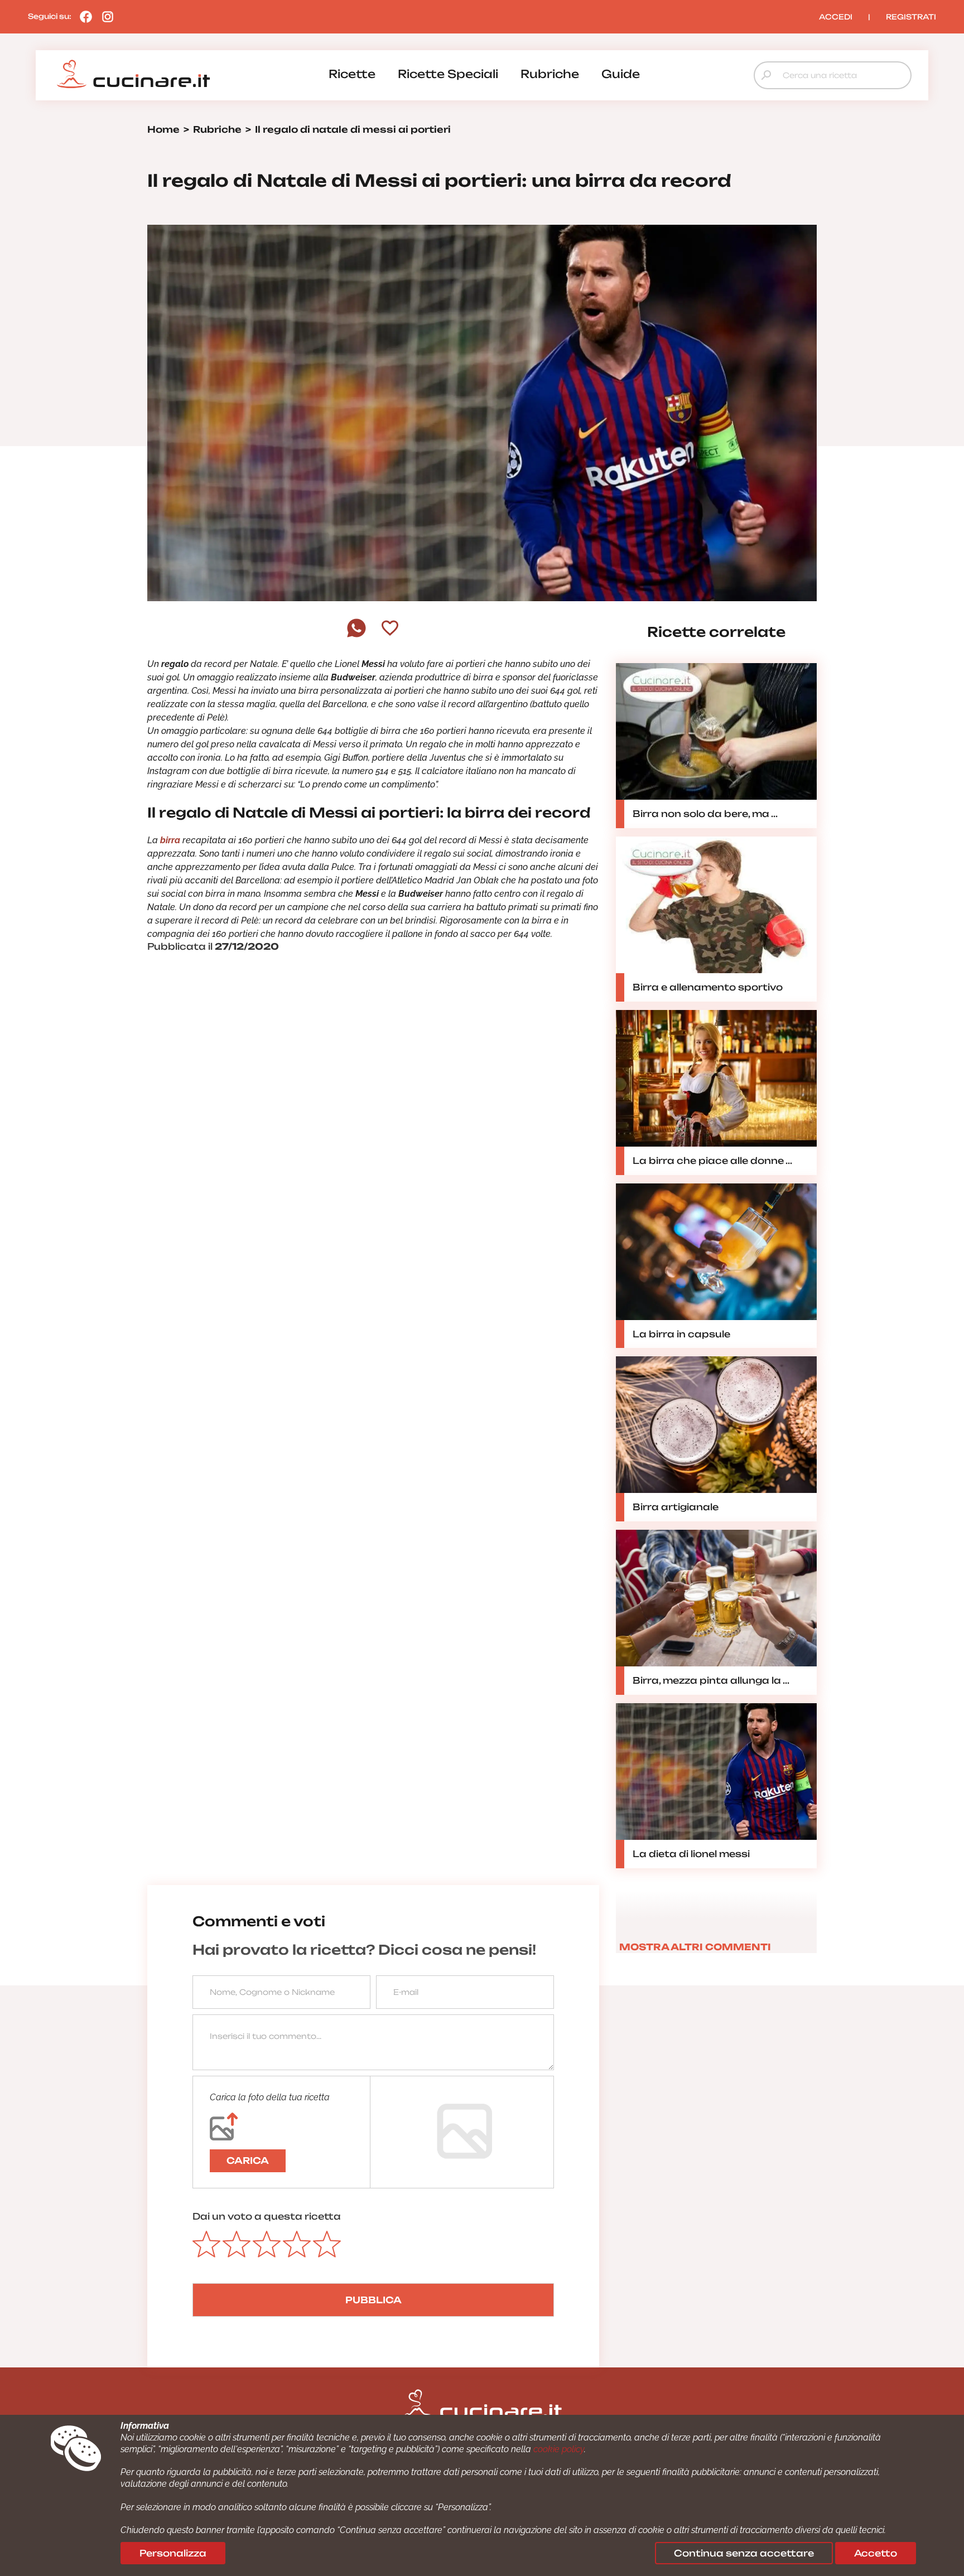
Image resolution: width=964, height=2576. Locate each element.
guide (621, 74)
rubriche (550, 74)
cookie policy (559, 2449)
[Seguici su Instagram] (105, 16)
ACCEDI (836, 17)
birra (170, 840)
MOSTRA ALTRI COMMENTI (695, 1947)
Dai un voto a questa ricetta (267, 2216)
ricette (352, 74)
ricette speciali (448, 74)
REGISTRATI (911, 17)
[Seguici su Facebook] (83, 16)
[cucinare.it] (133, 74)
